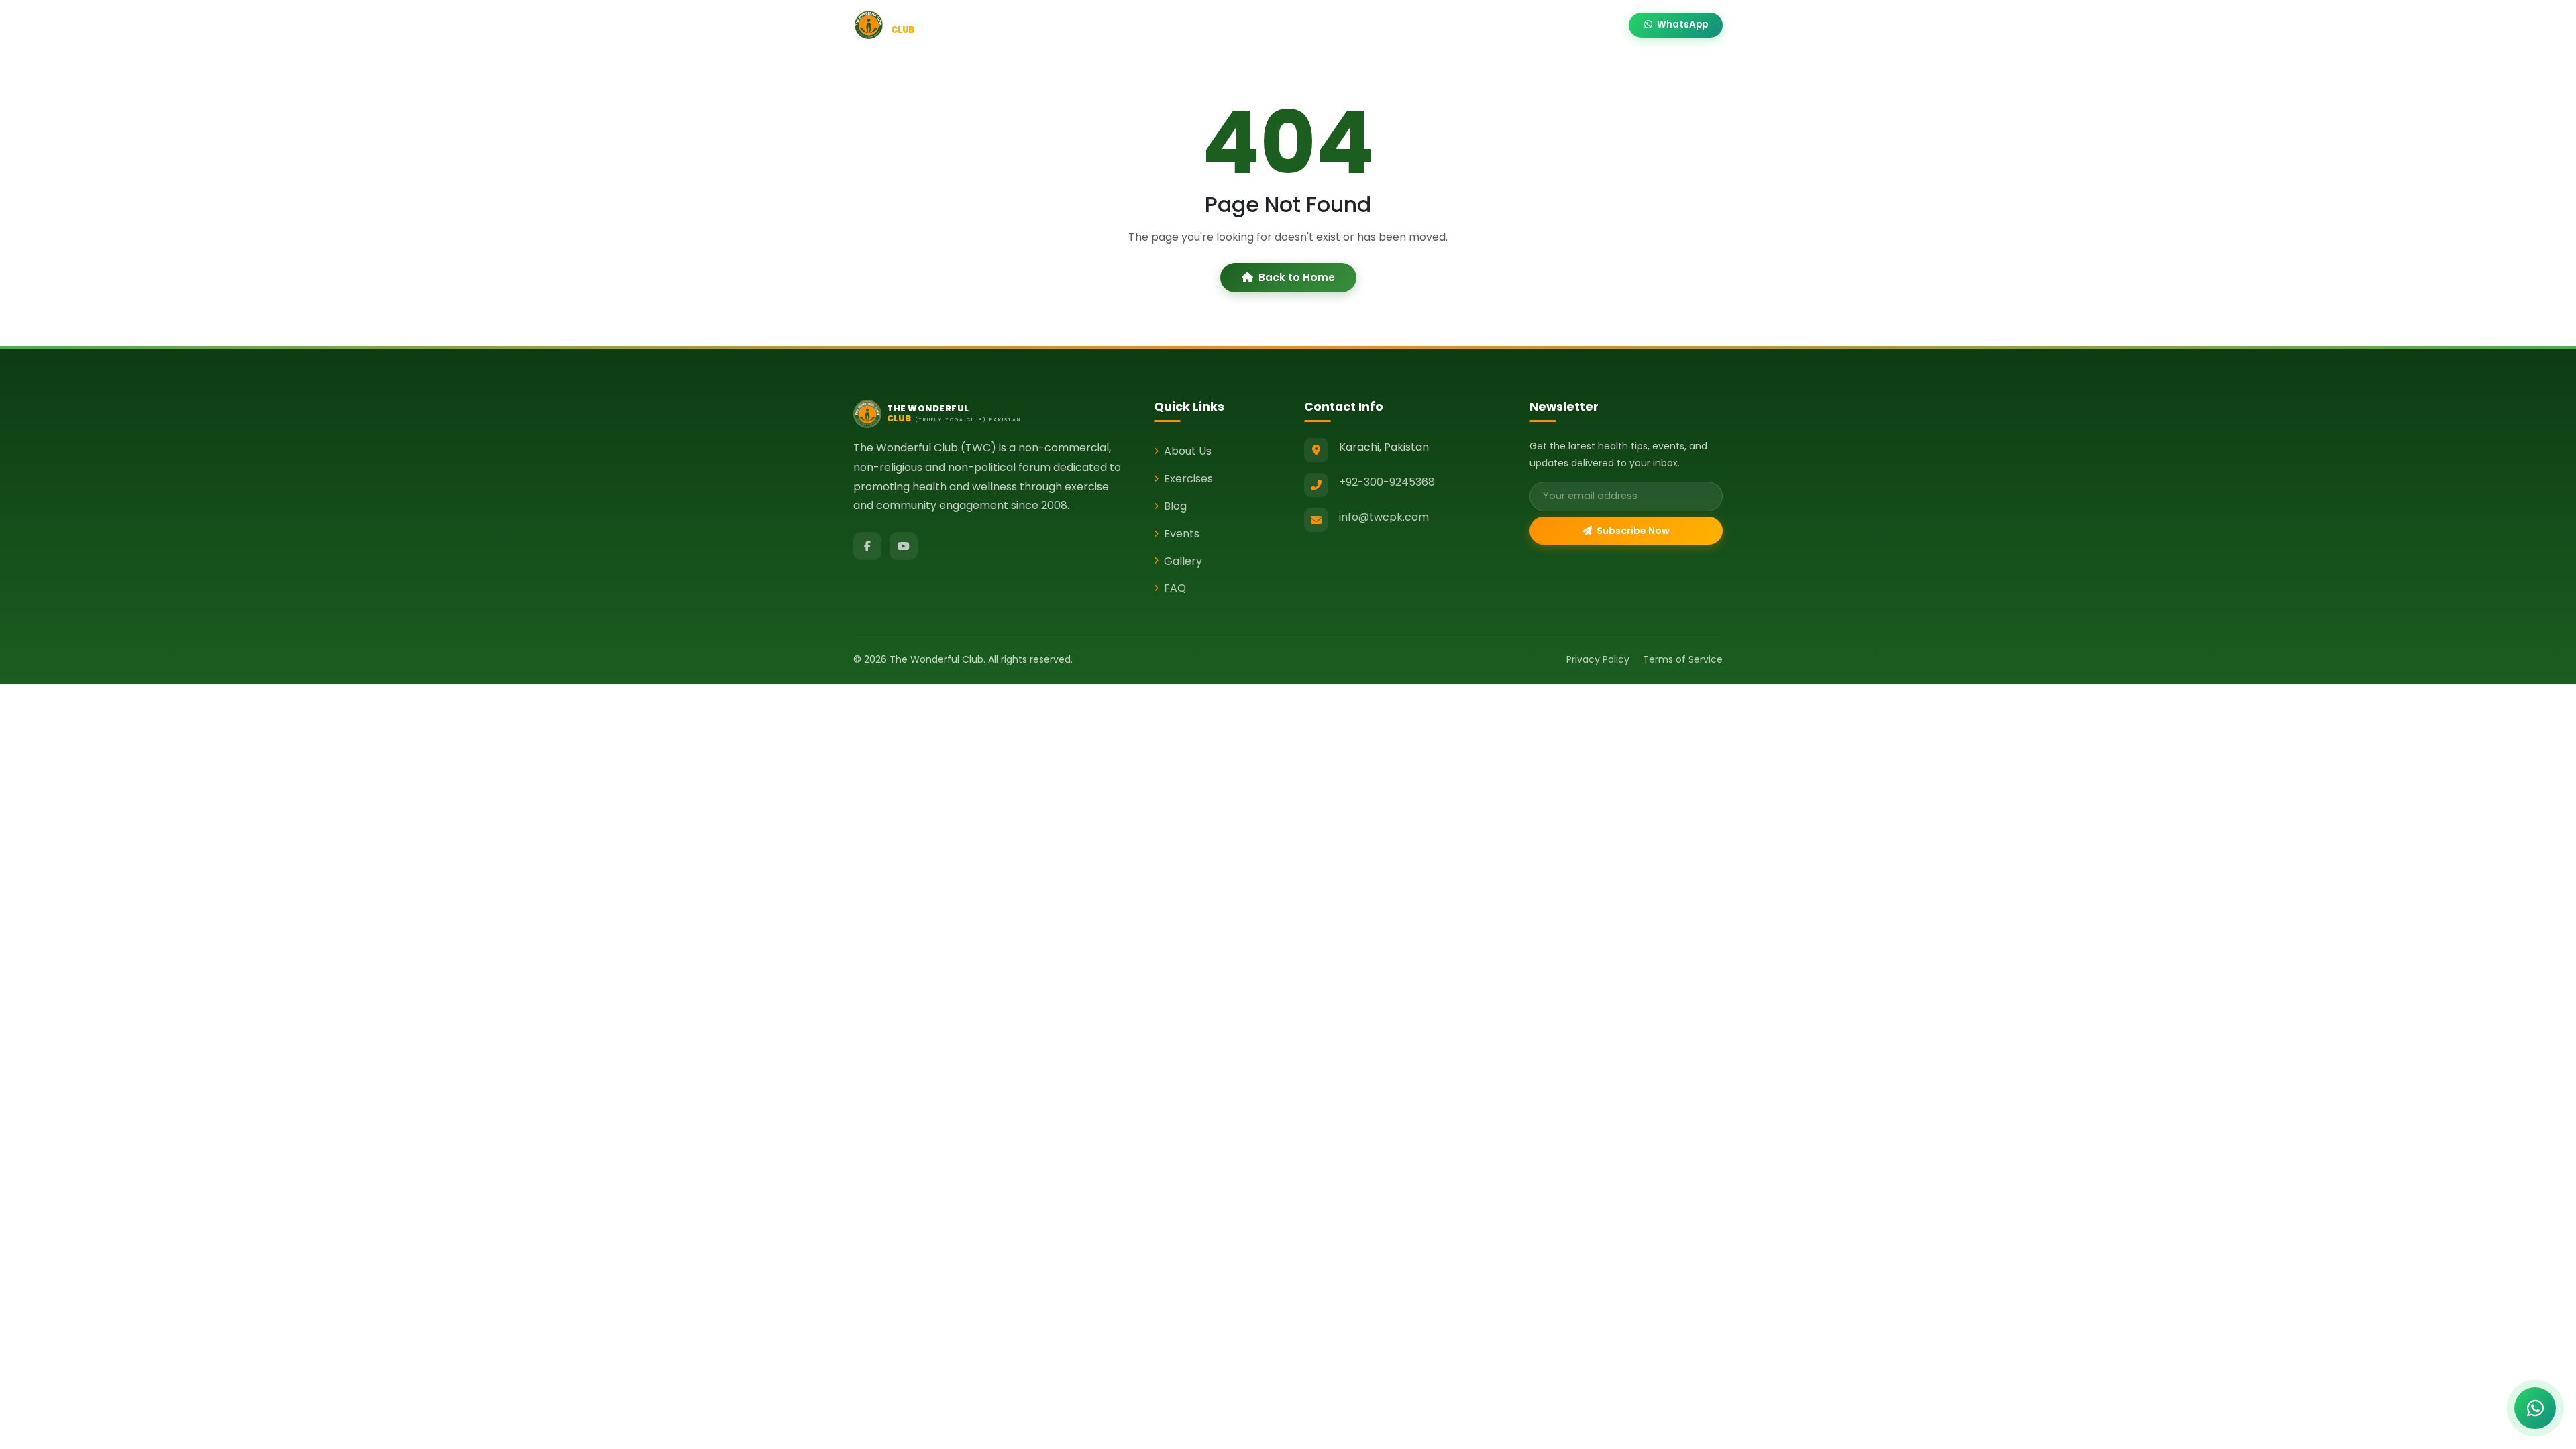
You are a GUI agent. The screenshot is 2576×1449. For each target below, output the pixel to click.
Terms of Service (1683, 659)
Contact (1592, 25)
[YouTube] (904, 546)
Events (1362, 25)
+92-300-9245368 (1387, 482)
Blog (1315, 25)
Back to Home (1297, 277)
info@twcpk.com (1384, 517)
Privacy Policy (1598, 659)
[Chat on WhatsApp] (2535, 1408)
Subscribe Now (1632, 531)
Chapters (1422, 25)
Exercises (1188, 479)
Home (1141, 25)
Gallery (1533, 25)
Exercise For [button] (1255, 25)
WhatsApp (1681, 24)
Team (1481, 25)
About (1190, 25)
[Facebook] (867, 546)
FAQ (1175, 588)
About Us (1188, 451)
